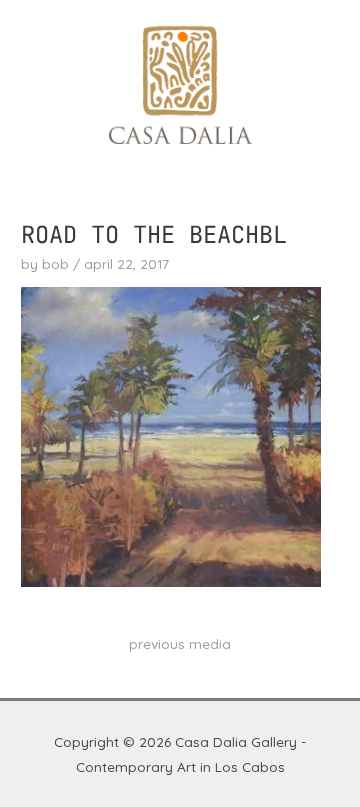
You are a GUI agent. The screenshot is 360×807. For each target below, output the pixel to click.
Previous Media (180, 643)
